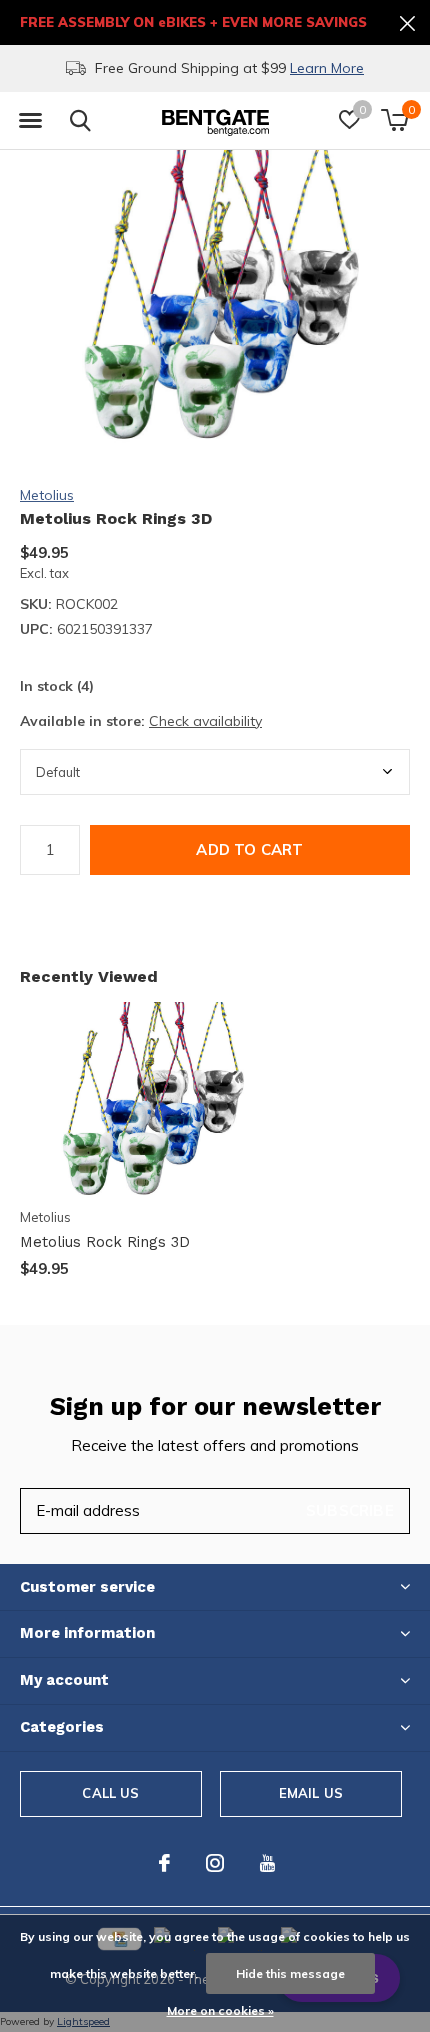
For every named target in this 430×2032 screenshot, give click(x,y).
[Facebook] (164, 1863)
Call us (110, 1793)
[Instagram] (215, 1863)
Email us (311, 1793)
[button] (30, 121)
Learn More (327, 68)
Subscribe (350, 1510)
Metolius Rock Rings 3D (105, 1242)
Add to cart (249, 849)
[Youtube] (267, 1863)
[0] (394, 120)
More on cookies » (220, 2010)
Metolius (47, 495)
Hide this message (290, 1973)
